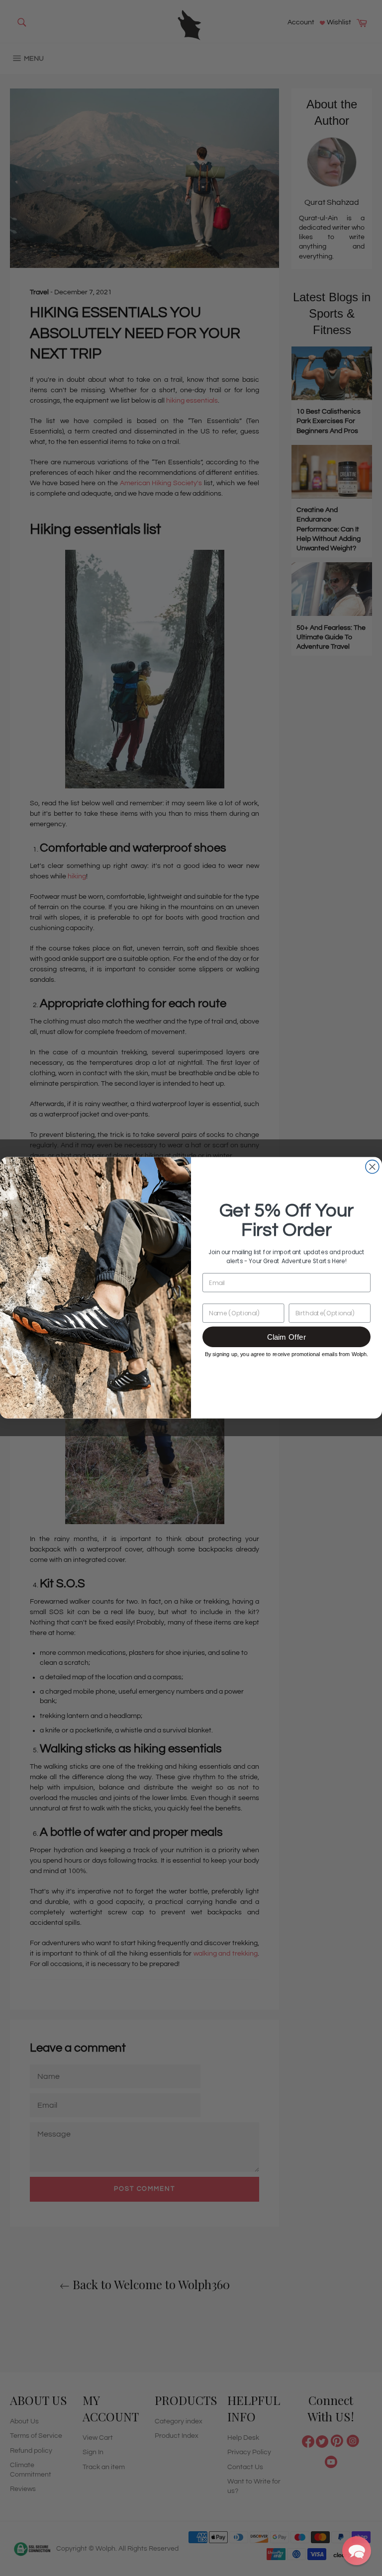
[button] (357, 2551)
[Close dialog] (372, 1167)
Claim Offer (286, 1337)
